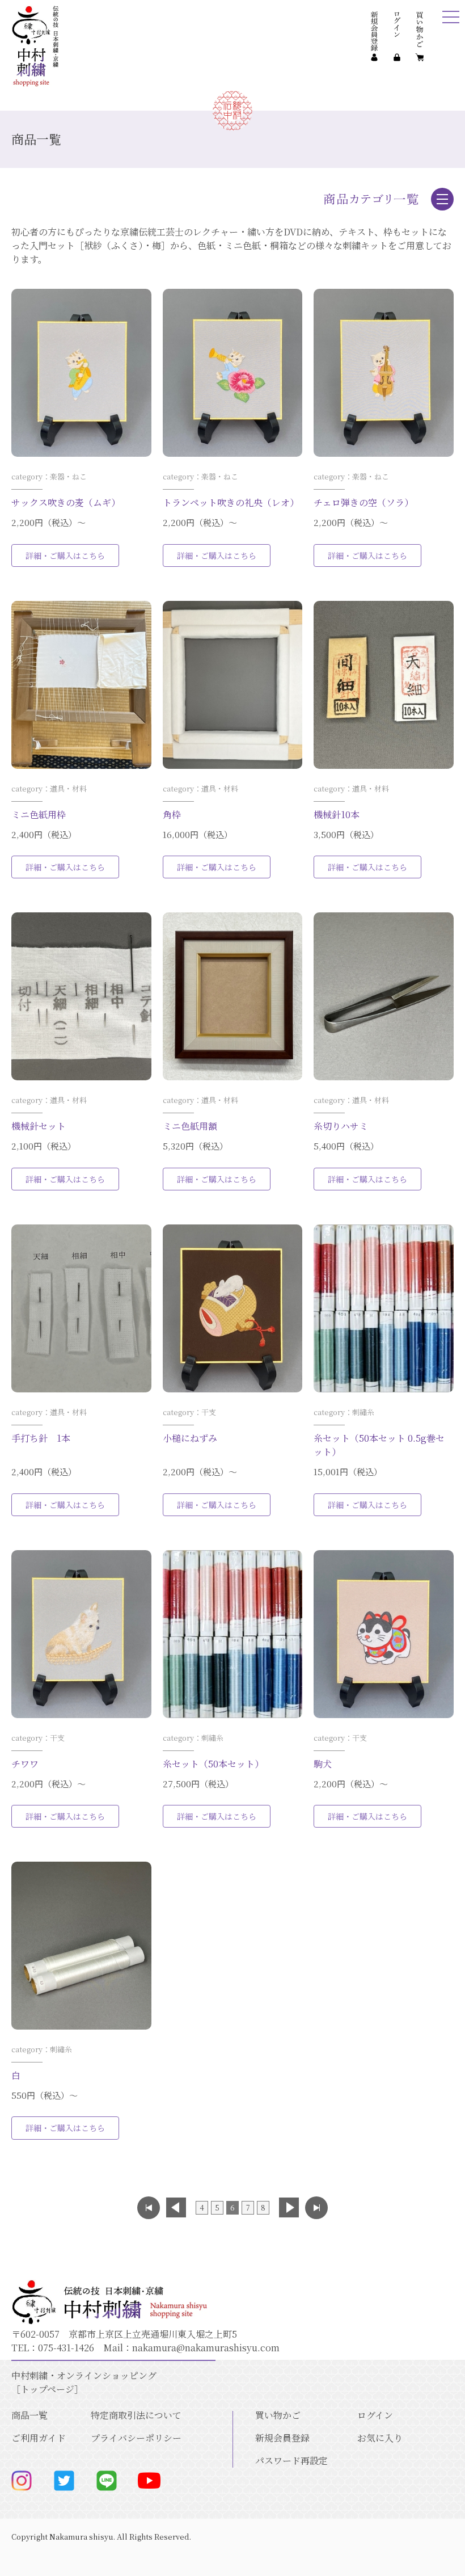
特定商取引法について (136, 2415)
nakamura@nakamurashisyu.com (206, 2348)
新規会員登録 (282, 2438)
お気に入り (380, 2438)
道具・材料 (68, 788)
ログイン (375, 2415)
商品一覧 (29, 2415)
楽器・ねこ (68, 476)
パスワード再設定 (291, 2461)
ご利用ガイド (39, 2438)
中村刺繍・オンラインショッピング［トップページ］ (84, 2382)
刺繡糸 (363, 1412)
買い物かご (278, 2415)
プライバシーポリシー (136, 2438)
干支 (209, 1412)
